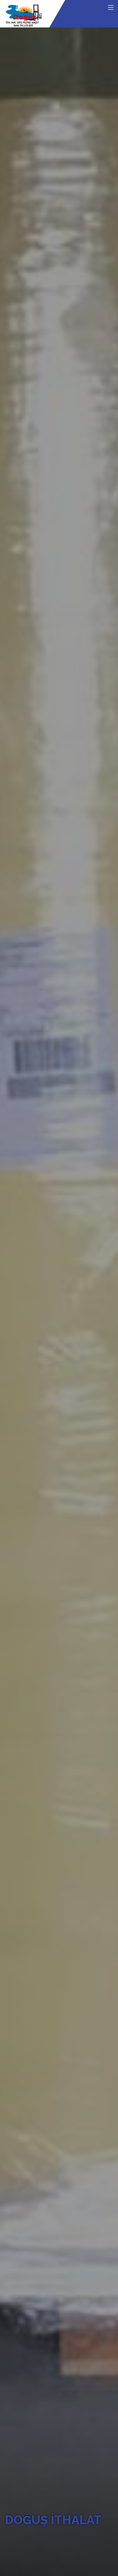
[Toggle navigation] (111, 8)
